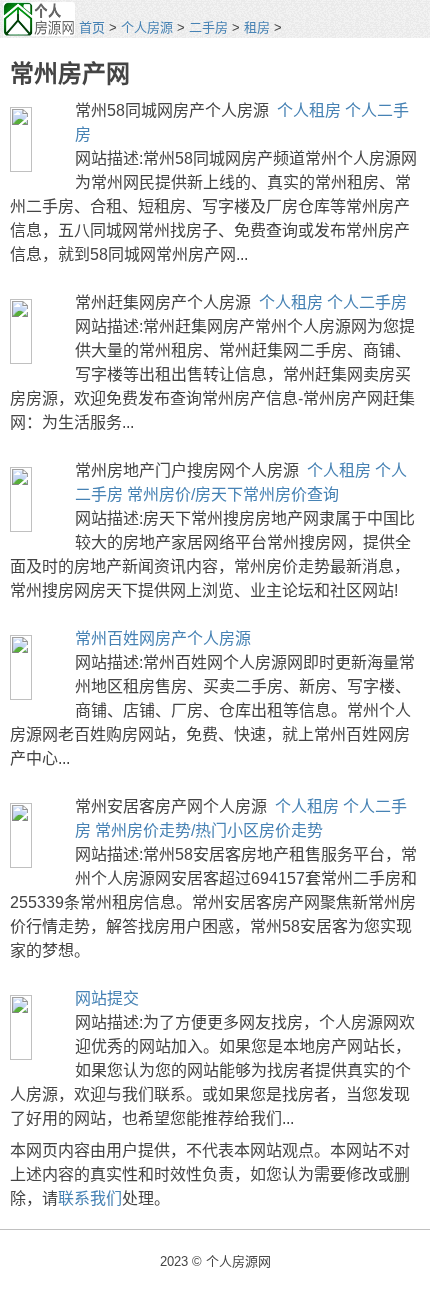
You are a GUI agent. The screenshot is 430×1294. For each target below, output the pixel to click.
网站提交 (107, 998)
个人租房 (309, 110)
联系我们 (90, 1198)
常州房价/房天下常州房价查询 (233, 494)
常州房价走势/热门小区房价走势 (209, 830)
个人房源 (147, 27)
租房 (257, 27)
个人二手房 (367, 302)
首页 (92, 27)
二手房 (208, 27)
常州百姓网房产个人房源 (163, 638)
